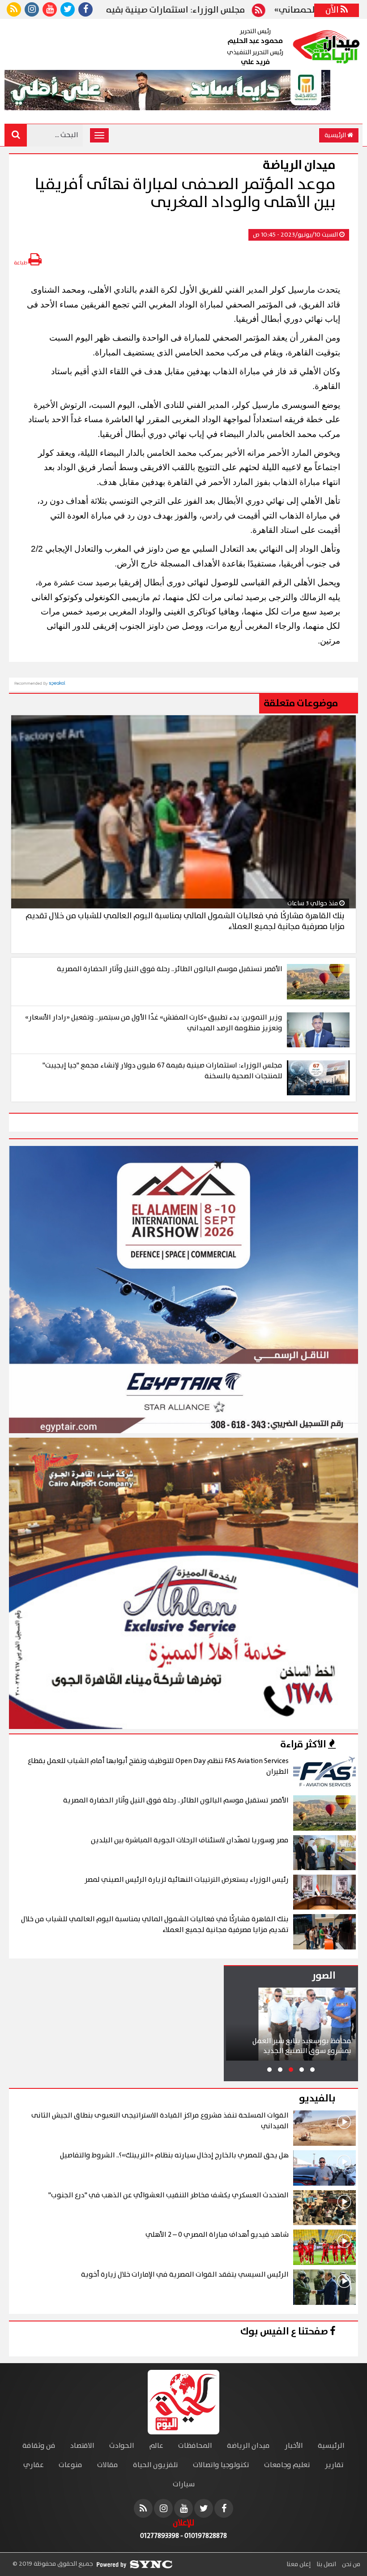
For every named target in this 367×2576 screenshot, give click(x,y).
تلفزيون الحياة (156, 2465)
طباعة (21, 263)
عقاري (34, 2465)
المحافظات (195, 2446)
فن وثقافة (39, 2446)
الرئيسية (336, 135)
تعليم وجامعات (287, 2465)
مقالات (108, 2465)
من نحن (350, 2564)
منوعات (70, 2465)
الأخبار (294, 2446)
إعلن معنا (299, 2564)
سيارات (184, 2484)
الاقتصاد (82, 2446)
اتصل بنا (326, 2564)
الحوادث (122, 2446)
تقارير (334, 2465)
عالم (156, 2446)
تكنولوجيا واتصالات (221, 2465)
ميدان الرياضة (248, 2446)
